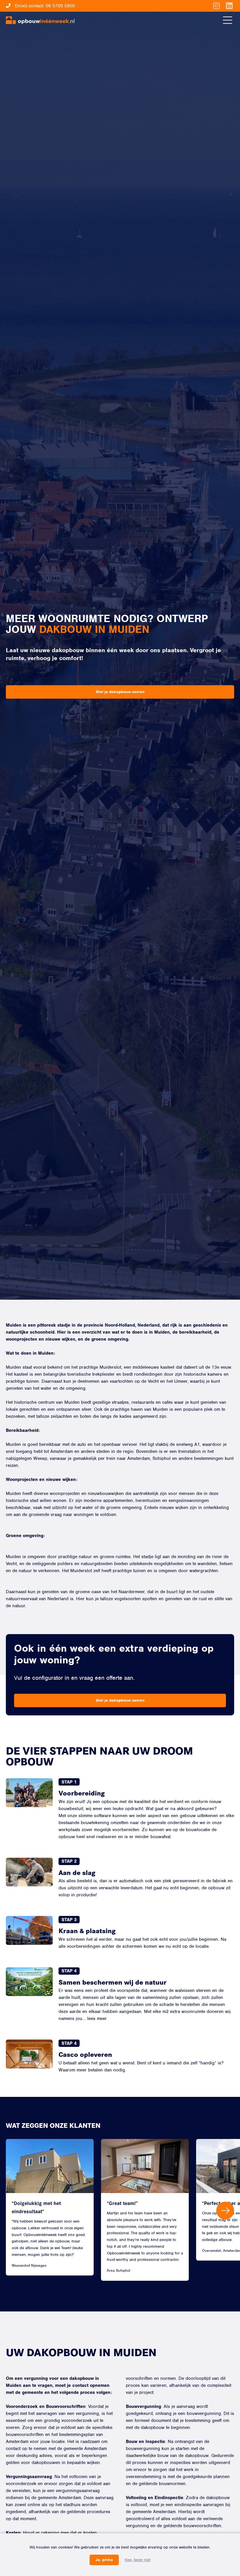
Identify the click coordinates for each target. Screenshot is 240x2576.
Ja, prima (104, 2560)
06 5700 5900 (60, 6)
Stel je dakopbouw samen (120, 692)
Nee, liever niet (138, 2560)
